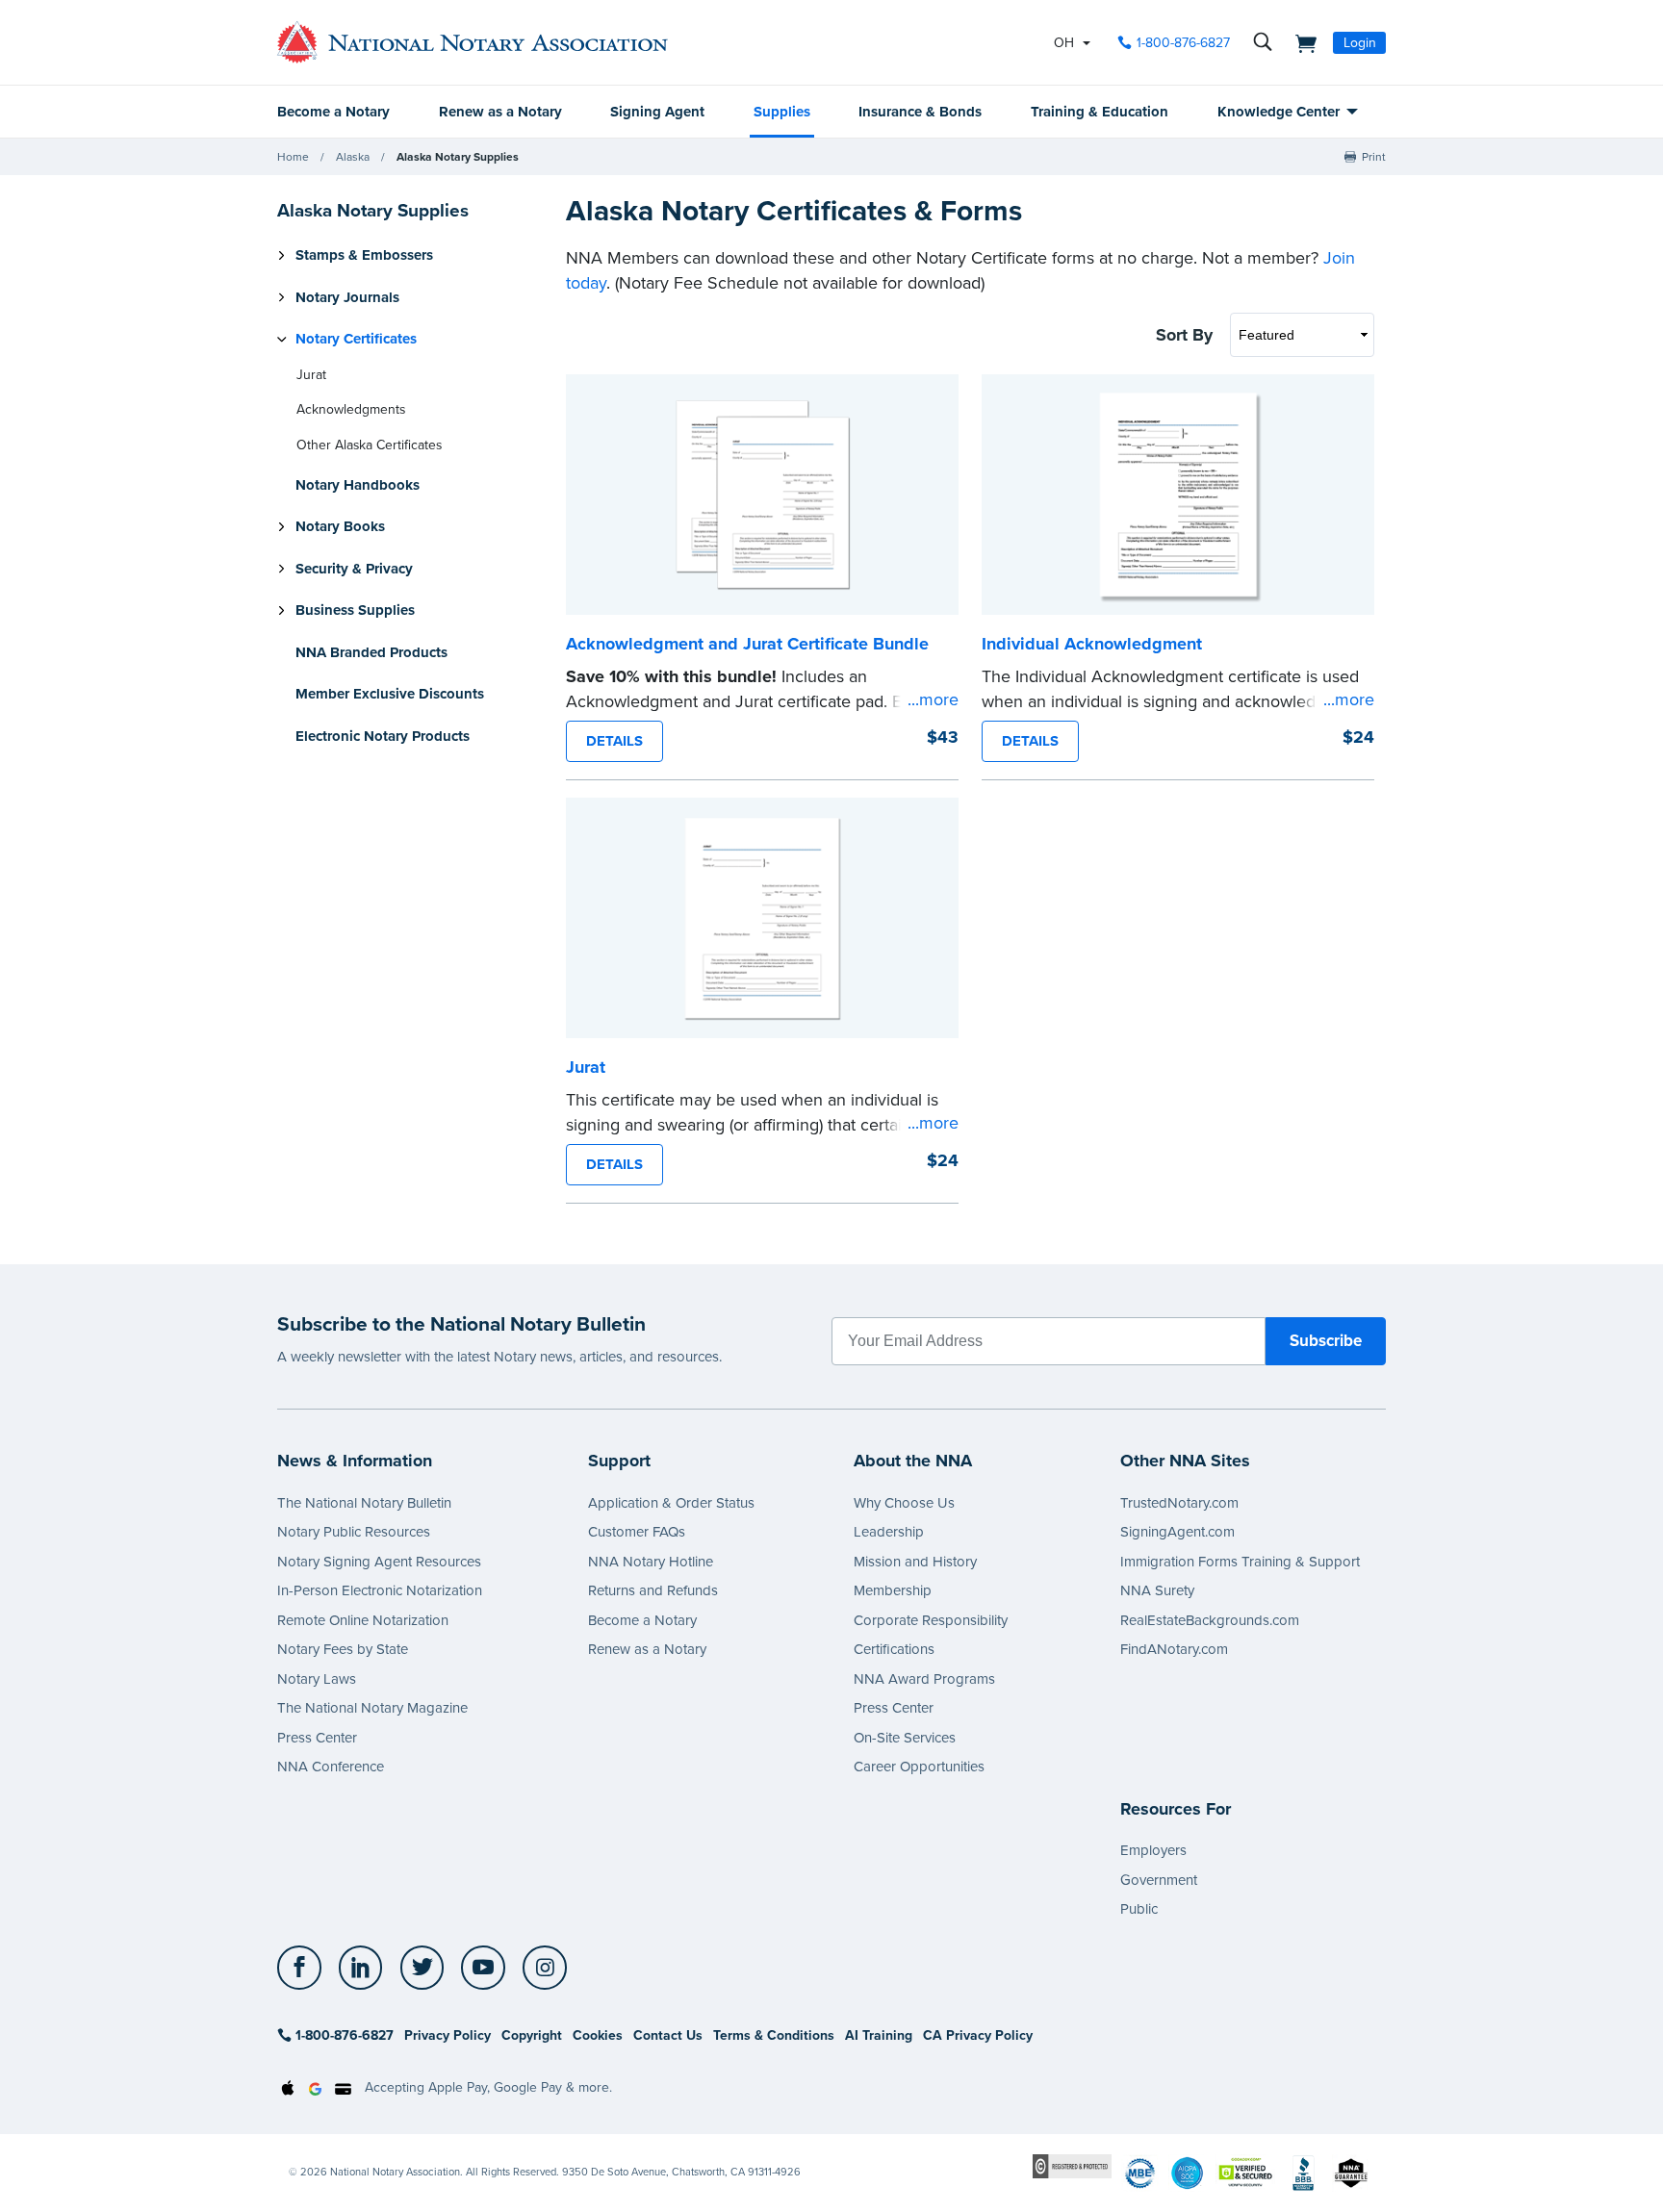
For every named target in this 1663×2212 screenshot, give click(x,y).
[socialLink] (305, 1968)
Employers (1153, 1850)
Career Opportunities (919, 1767)
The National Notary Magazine (372, 1708)
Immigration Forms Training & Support (1240, 1562)
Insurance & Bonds (920, 112)
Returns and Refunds (653, 1590)
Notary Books (340, 526)
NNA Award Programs (924, 1679)
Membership (893, 1590)
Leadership (889, 1532)
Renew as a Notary (500, 112)
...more (933, 699)
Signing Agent (657, 112)
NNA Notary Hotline (651, 1562)
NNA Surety (1157, 1590)
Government (1159, 1880)
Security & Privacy (354, 569)
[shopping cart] (1300, 42)
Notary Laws (317, 1679)
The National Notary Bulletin (364, 1503)
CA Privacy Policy (978, 2035)
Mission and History (915, 1562)
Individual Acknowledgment (1092, 644)
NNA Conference (331, 1767)
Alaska (353, 157)
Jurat (311, 375)
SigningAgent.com (1177, 1532)
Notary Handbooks (358, 485)
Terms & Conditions (774, 2035)
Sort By (1184, 335)
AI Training (879, 2035)
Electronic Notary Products (383, 736)
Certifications (894, 1649)
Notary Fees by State (343, 1649)
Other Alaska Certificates (369, 445)
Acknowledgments (351, 409)
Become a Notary (333, 112)
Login (1360, 43)
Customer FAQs (637, 1532)
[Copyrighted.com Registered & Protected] (1072, 2165)
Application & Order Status (671, 1503)
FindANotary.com (1174, 1649)
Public (1139, 1909)
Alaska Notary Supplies (458, 157)
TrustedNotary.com (1179, 1503)
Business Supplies (355, 610)
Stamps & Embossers (364, 255)
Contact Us (668, 2035)
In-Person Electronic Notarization (380, 1590)
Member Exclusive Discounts (390, 694)
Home (293, 157)
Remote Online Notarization (363, 1620)
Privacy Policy (448, 2035)
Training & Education (1100, 112)
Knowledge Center (1279, 112)
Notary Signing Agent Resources (379, 1562)
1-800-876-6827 (1183, 43)
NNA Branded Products (371, 652)
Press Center (317, 1738)
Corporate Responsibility (931, 1620)
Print (1374, 157)
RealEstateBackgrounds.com (1210, 1620)
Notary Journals (347, 297)
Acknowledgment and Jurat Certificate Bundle (747, 644)
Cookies (598, 2035)
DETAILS (614, 741)
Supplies (782, 112)
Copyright (532, 2035)
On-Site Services (905, 1738)
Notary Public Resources (354, 1532)
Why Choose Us (904, 1503)
